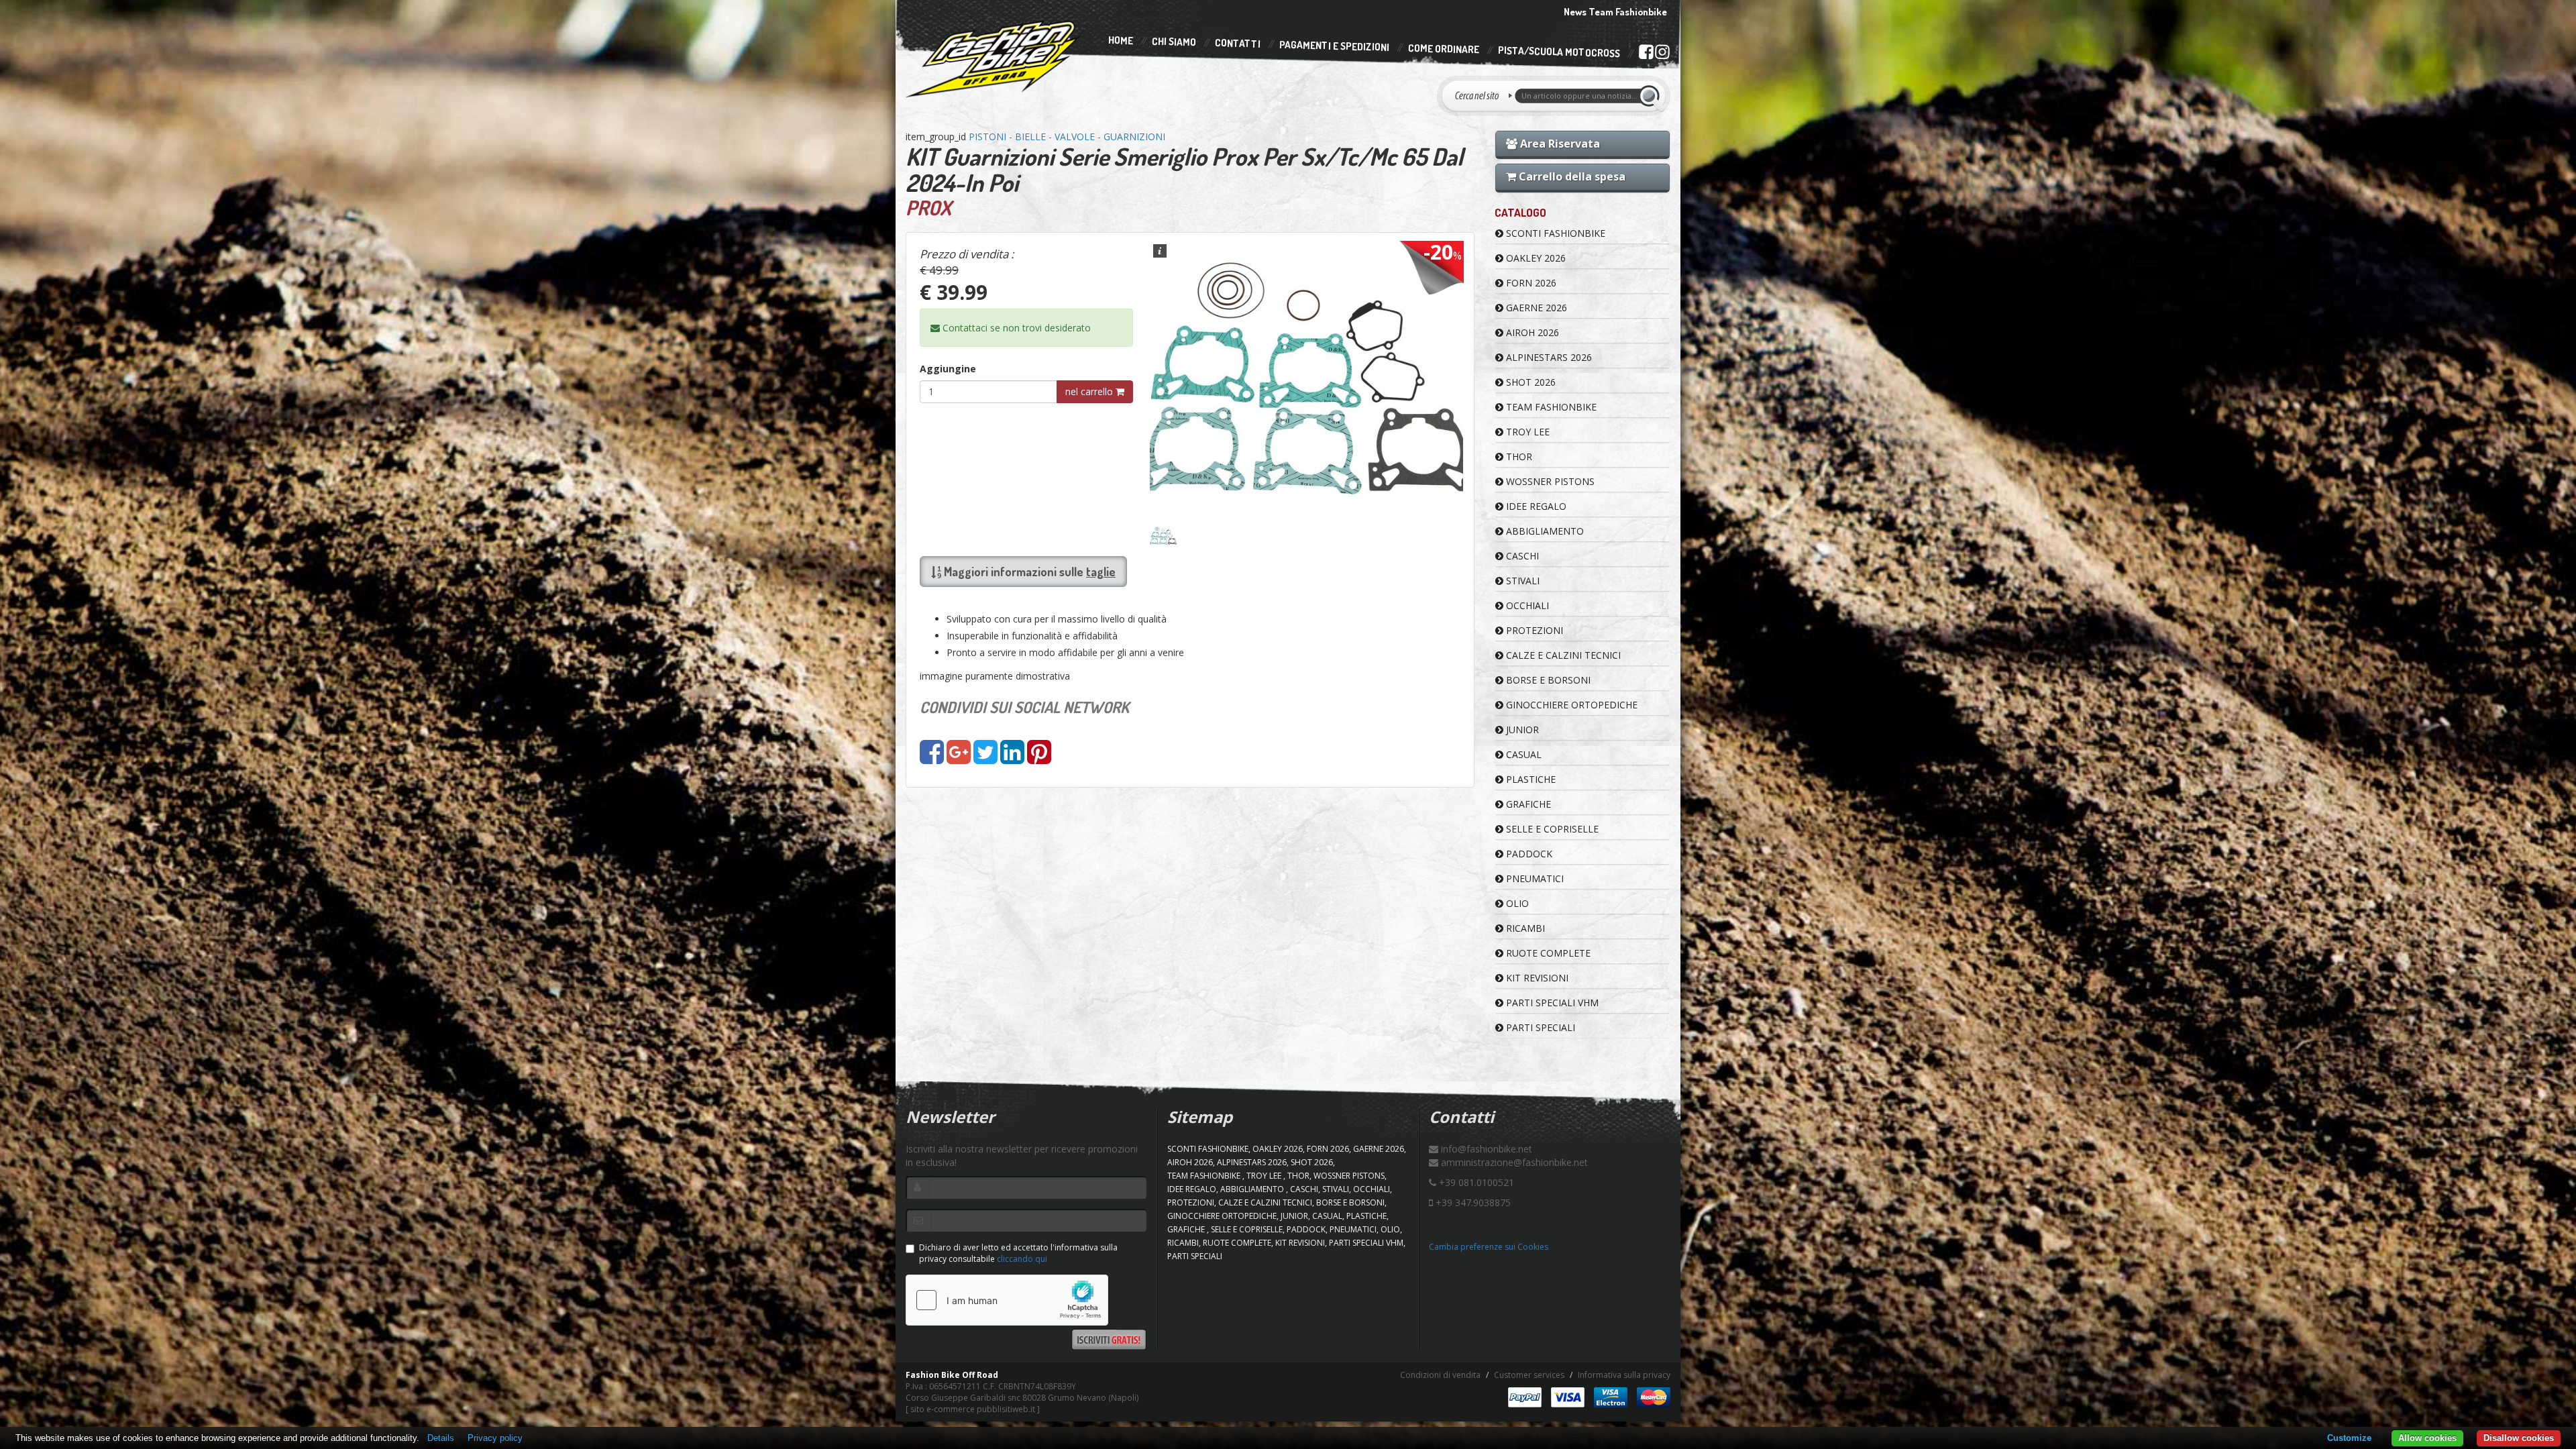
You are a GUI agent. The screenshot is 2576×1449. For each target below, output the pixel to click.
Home (1121, 40)
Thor (1518, 457)
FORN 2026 (1530, 283)
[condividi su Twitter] (985, 758)
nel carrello (1090, 391)
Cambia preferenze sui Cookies (1489, 1247)
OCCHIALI (1526, 605)
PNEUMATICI (1534, 878)
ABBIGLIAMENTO (1544, 531)
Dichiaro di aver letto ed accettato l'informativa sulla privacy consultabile (1018, 1253)
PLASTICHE (1529, 779)
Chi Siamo (1174, 42)
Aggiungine (948, 369)
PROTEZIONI (1533, 630)
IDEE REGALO (1535, 506)
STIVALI (1521, 581)
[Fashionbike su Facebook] (1646, 54)
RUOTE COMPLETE (1547, 953)
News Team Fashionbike (1615, 12)
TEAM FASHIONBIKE (1550, 407)
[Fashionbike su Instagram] (1662, 55)
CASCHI (1521, 556)
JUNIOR (1521, 730)
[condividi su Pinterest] (1039, 758)
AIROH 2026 (1531, 332)
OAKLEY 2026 (1535, 258)
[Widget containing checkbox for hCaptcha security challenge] (1007, 1300)
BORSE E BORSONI (1547, 680)
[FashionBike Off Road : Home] (994, 58)
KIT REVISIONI (1536, 978)
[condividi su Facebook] (932, 758)
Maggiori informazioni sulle (1028, 572)
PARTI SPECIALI (1539, 1027)
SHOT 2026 (1529, 382)
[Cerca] (1652, 96)
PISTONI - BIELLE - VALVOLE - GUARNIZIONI (1067, 137)
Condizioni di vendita (1440, 1375)
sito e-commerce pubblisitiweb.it (973, 1409)
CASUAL (1522, 754)
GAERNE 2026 (1535, 308)
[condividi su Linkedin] (1012, 758)
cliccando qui (1022, 1259)
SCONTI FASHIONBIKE (1554, 233)
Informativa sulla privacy (1624, 1375)
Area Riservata (1559, 144)
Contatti (1238, 44)
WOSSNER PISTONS (1549, 481)
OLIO (1516, 903)
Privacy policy (495, 1438)
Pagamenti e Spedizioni (1334, 46)
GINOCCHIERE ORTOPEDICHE (1570, 705)
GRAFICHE (1527, 804)
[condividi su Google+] (959, 758)
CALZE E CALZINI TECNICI (1562, 655)
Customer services (1529, 1375)
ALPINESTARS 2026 (1548, 357)
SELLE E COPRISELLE (1551, 829)
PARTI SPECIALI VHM (1551, 1003)
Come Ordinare (1444, 49)
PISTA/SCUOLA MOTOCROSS (1559, 52)
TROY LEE (1526, 432)
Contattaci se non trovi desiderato (1015, 328)
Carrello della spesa (1571, 176)
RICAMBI (1524, 928)
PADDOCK (1528, 854)
